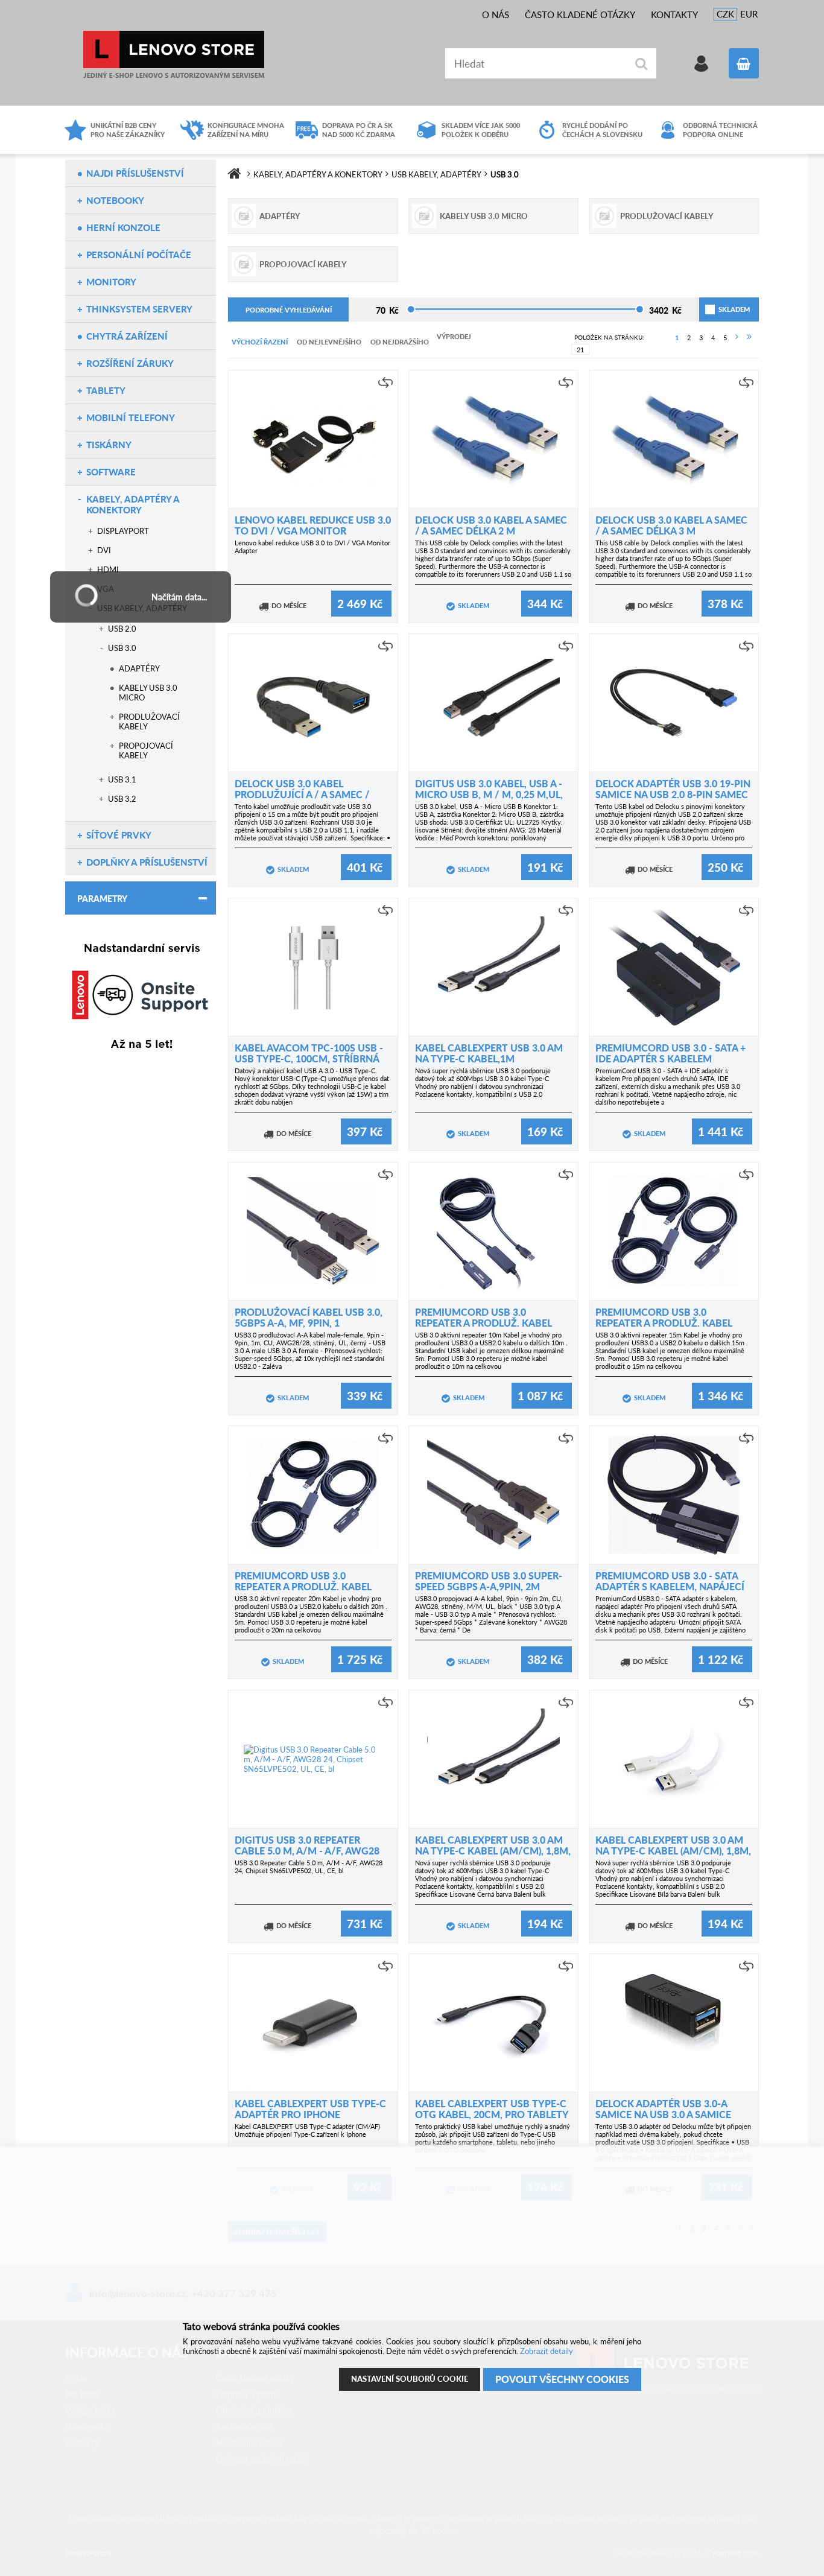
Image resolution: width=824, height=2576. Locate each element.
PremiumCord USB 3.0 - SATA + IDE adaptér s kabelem (670, 1053)
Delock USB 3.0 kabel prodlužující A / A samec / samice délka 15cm (302, 794)
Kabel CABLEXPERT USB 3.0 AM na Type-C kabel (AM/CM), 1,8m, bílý (673, 1851)
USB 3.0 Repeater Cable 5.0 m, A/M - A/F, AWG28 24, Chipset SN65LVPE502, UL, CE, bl (309, 1867)
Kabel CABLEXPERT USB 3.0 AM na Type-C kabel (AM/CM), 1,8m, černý (493, 1851)
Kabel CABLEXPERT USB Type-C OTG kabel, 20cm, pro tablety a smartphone (492, 2114)
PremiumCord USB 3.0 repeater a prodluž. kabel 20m (303, 1586)
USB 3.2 (122, 799)
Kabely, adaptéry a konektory (133, 504)
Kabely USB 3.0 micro (148, 693)
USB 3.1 (122, 779)
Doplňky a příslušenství (147, 862)
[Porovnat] (385, 382)
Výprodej (454, 336)
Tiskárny (109, 445)
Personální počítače (139, 255)
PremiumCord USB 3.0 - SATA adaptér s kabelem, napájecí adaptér (670, 1586)
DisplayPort (123, 531)
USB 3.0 (122, 648)
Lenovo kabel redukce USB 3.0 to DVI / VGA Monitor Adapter (313, 531)
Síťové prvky (119, 835)
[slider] (411, 309)
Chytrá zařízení (127, 336)
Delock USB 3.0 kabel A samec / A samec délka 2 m (491, 525)
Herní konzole (123, 227)
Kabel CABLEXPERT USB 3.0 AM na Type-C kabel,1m (489, 1053)
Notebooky (115, 200)
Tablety (106, 390)
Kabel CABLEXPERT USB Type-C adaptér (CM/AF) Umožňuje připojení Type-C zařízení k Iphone (307, 2130)
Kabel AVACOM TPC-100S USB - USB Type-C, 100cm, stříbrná (309, 1053)
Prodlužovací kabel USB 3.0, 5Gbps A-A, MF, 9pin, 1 (309, 1317)
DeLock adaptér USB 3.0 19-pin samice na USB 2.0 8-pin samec (673, 789)
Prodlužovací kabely (149, 722)
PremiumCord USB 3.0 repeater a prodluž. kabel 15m (664, 1323)
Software (111, 472)
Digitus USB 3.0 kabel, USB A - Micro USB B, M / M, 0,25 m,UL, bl (489, 794)
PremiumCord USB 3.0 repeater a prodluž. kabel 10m (483, 1323)
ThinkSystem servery (139, 309)
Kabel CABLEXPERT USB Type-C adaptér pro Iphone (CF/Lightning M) (310, 2114)
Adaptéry (139, 668)
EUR (749, 14)
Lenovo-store (174, 55)
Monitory (111, 282)
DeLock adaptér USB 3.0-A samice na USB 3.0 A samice (663, 2109)
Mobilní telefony (131, 417)
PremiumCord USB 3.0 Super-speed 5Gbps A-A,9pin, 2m (489, 1581)
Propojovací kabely (146, 750)
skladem (720, 309)
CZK (725, 14)
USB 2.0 (122, 629)
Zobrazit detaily (547, 2351)
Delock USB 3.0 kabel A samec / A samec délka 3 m (671, 525)
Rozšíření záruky (130, 363)
